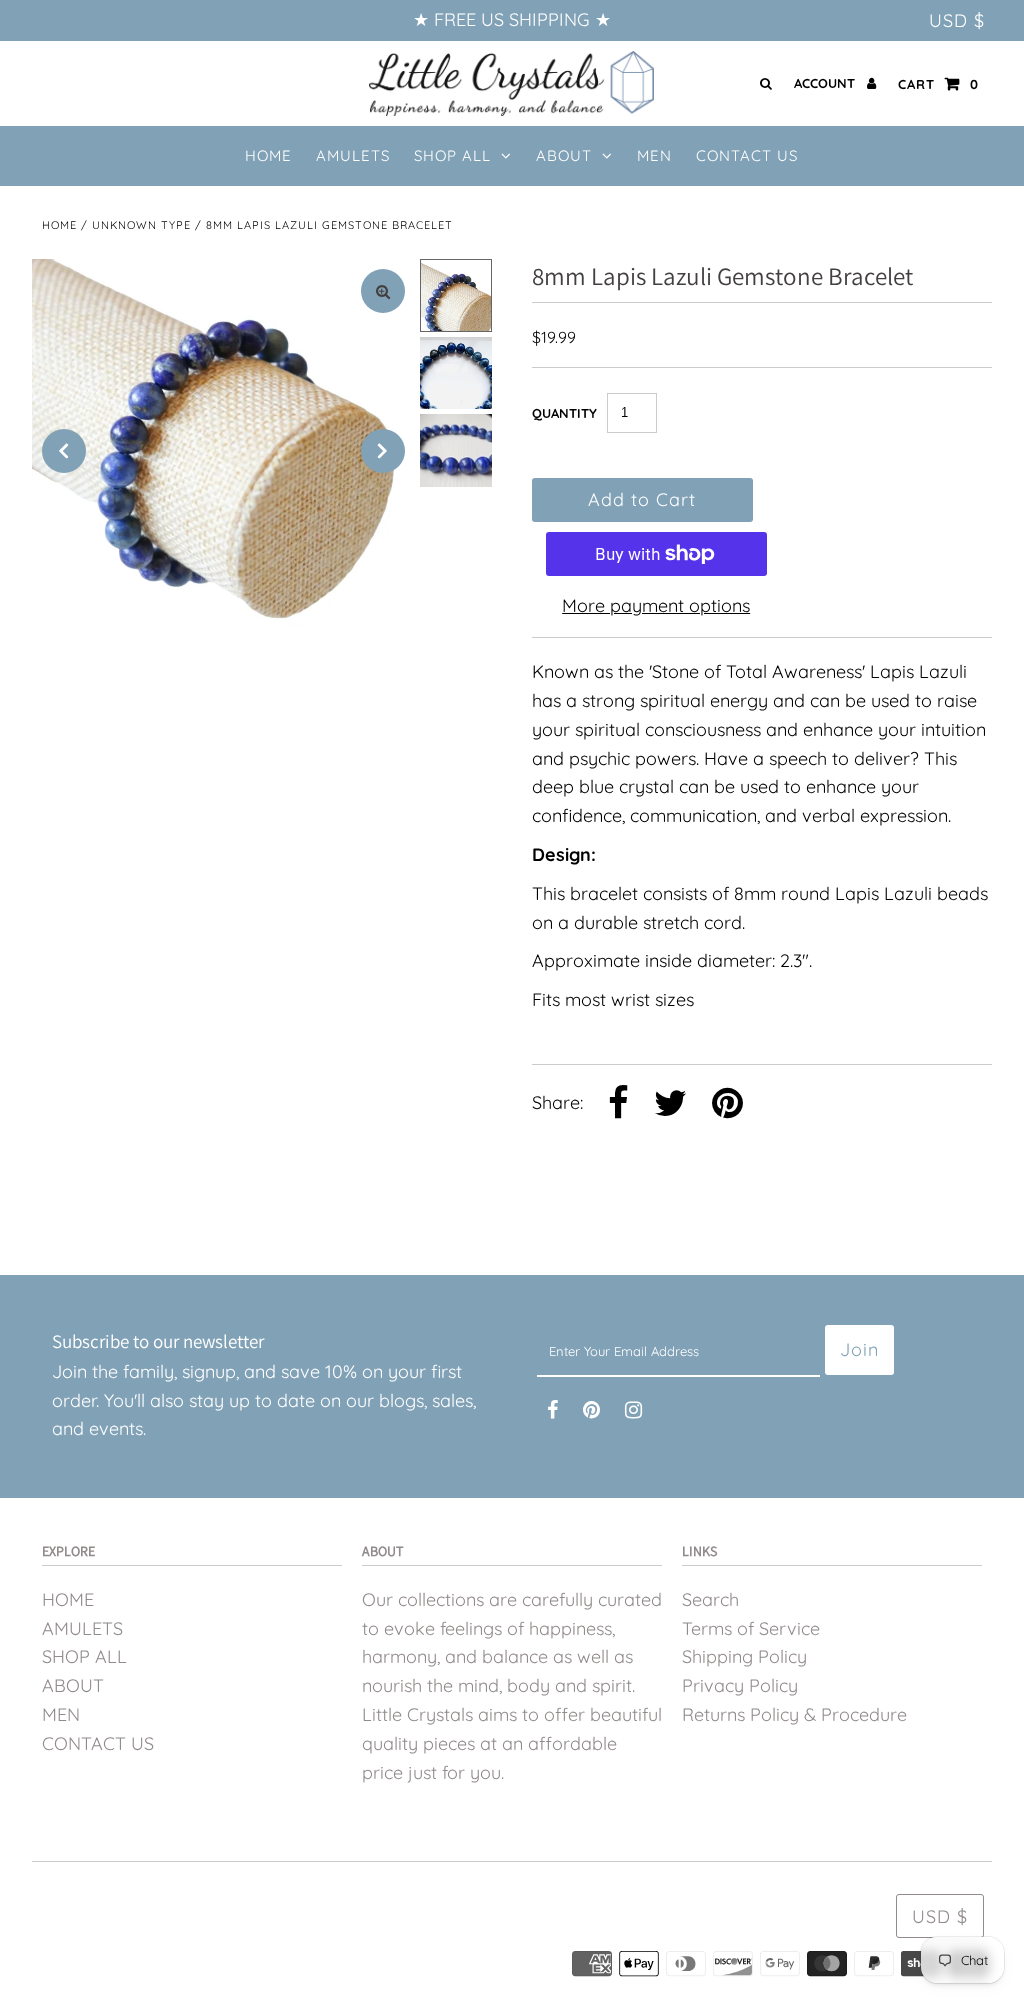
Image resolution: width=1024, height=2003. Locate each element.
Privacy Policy (740, 1685)
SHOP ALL (452, 155)
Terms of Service (751, 1628)
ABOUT (564, 155)
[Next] (383, 451)
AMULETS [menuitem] (353, 155)
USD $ (957, 20)
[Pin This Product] (727, 1105)
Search (710, 1599)
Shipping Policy (744, 1656)
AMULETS (82, 1628)
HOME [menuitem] (268, 155)
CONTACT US (98, 1743)
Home (59, 225)
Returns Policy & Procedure (794, 1714)
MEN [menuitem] (654, 155)
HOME (68, 1599)
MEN (61, 1714)
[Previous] (64, 451)
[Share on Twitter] (670, 1105)
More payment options (656, 605)
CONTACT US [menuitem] (747, 155)
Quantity (564, 413)
